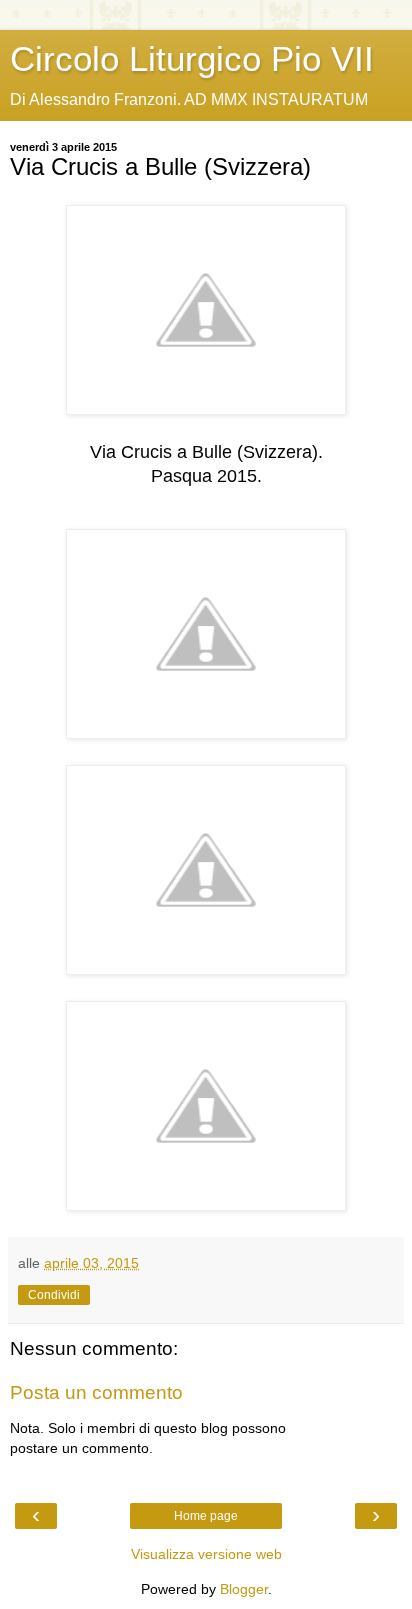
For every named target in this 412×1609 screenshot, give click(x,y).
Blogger (244, 1589)
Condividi (54, 1295)
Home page (206, 1516)
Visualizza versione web (206, 1554)
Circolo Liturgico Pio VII (192, 59)
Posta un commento (96, 1392)
